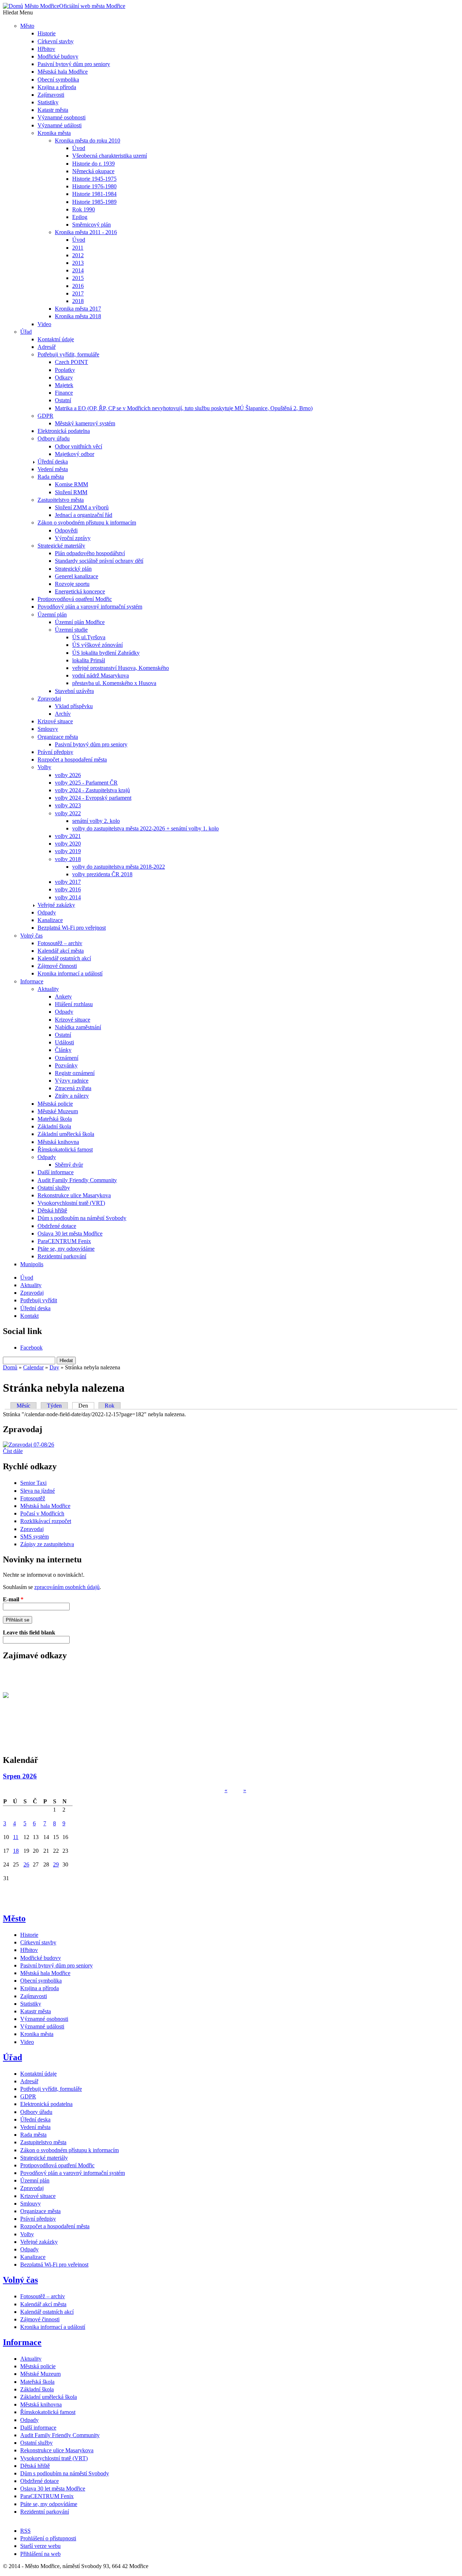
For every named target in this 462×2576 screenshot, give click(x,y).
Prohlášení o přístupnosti (48, 2538)
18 (16, 1851)
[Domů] (13, 6)
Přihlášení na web (40, 2554)
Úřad (12, 2057)
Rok (110, 1406)
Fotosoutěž (33, 1498)
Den (86, 1406)
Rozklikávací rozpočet (46, 1521)
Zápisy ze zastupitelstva (47, 1544)
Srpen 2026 (20, 1776)
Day (54, 1367)
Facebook (31, 1348)
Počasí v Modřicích (42, 1513)
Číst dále (13, 1451)
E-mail (13, 1599)
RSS (25, 2531)
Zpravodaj (32, 1529)
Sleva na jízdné (38, 1491)
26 (26, 1864)
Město (14, 1918)
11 (16, 1837)
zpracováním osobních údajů (67, 1587)
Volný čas (20, 2280)
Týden (54, 1406)
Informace (22, 2342)
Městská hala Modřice (45, 1506)
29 (56, 1864)
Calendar (33, 1367)
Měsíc (23, 1406)
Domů (10, 1367)
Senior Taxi (33, 1483)
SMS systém (34, 1537)
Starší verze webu (40, 2546)
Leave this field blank (29, 1633)
